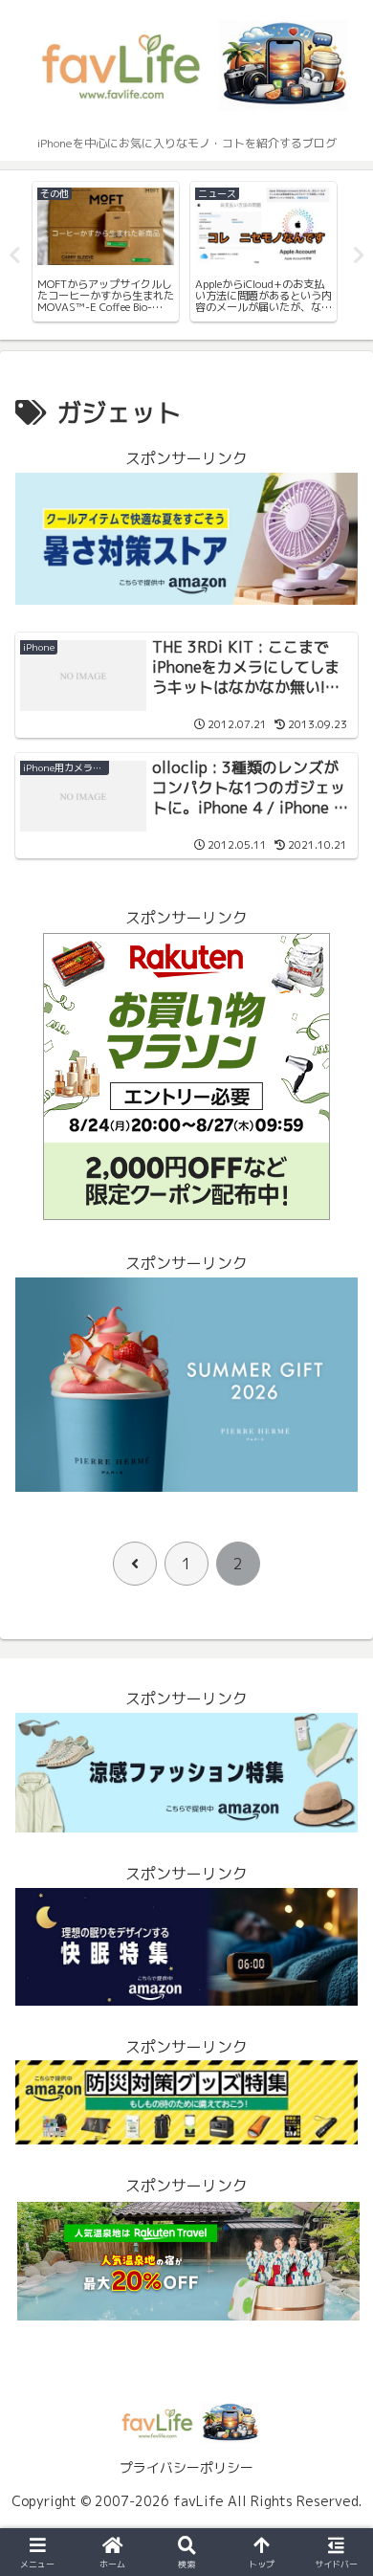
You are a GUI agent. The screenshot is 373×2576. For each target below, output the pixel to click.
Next (359, 255)
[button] (335, 2431)
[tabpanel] (120, 252)
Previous (14, 255)
